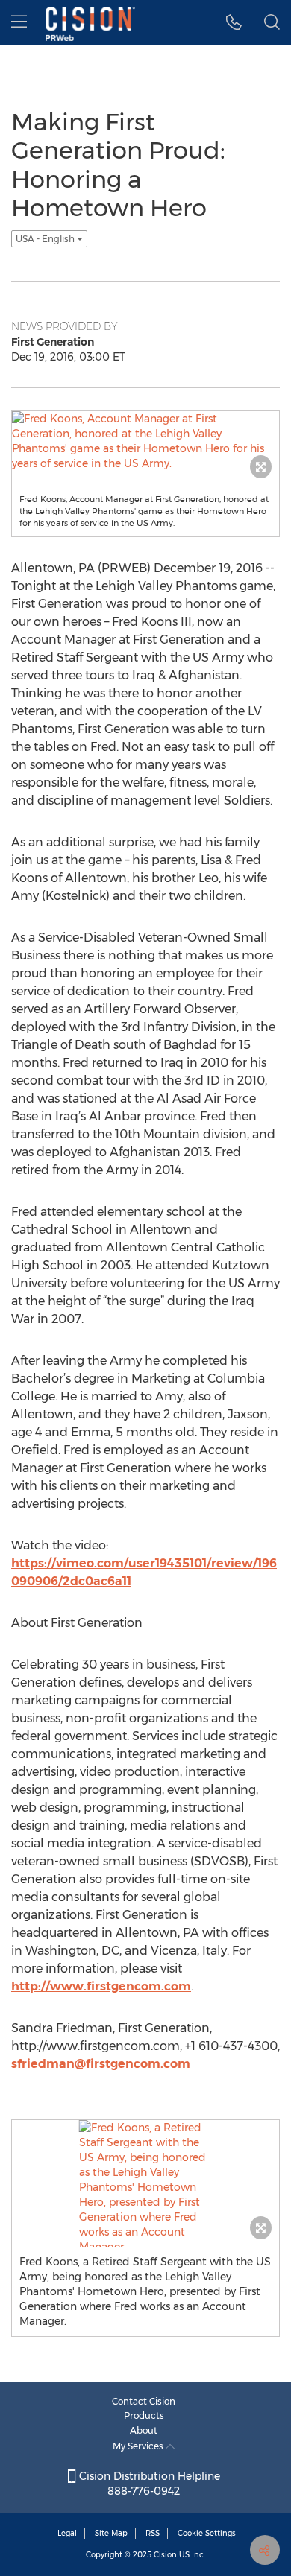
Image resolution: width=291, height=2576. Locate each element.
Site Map (111, 2533)
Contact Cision (144, 2401)
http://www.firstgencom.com (101, 1986)
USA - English (46, 239)
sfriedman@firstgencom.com (101, 2064)
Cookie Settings (207, 2533)
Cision (165, 2555)
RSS (153, 2533)
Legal (67, 2533)
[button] (234, 22)
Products (144, 2415)
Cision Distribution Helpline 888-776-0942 (148, 2484)
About (144, 2430)
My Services (139, 2446)
